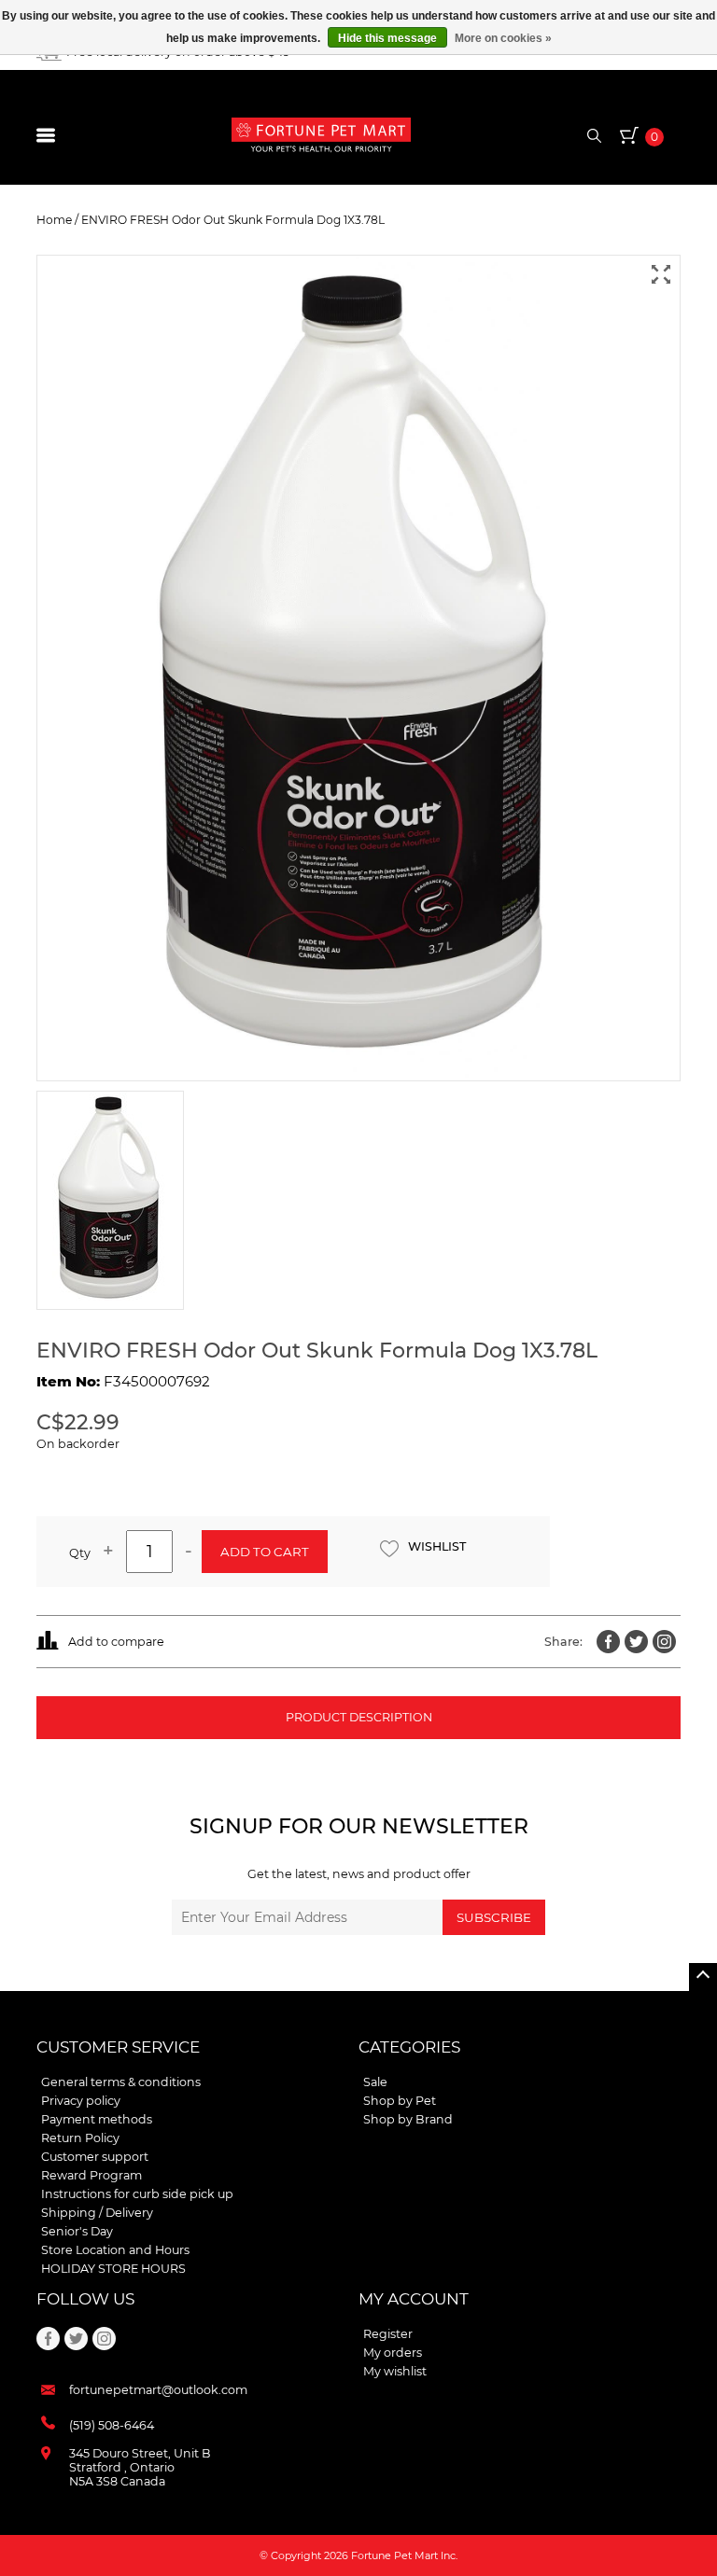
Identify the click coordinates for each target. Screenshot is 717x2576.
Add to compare (116, 1642)
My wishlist (395, 2371)
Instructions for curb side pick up (137, 2194)
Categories (409, 2047)
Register (388, 2334)
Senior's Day (77, 2231)
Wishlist (437, 1546)
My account (414, 2299)
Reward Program (91, 2175)
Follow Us (85, 2299)
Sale (375, 2082)
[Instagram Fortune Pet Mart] (664, 1642)
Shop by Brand (408, 2119)
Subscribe (494, 1917)
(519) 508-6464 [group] (112, 2425)
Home (54, 220)
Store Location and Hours (115, 2250)
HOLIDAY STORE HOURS (113, 2269)
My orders (393, 2353)
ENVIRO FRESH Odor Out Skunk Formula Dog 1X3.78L (233, 220)
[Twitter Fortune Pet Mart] (636, 1642)
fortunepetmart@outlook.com (158, 2390)
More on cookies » (503, 38)
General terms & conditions (121, 2082)
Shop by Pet (400, 2101)
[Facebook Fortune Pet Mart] (608, 1642)
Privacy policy (81, 2101)
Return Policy (80, 2138)
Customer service (118, 2047)
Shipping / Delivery (97, 2213)
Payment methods (97, 2119)
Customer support (95, 2157)
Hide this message (387, 38)
